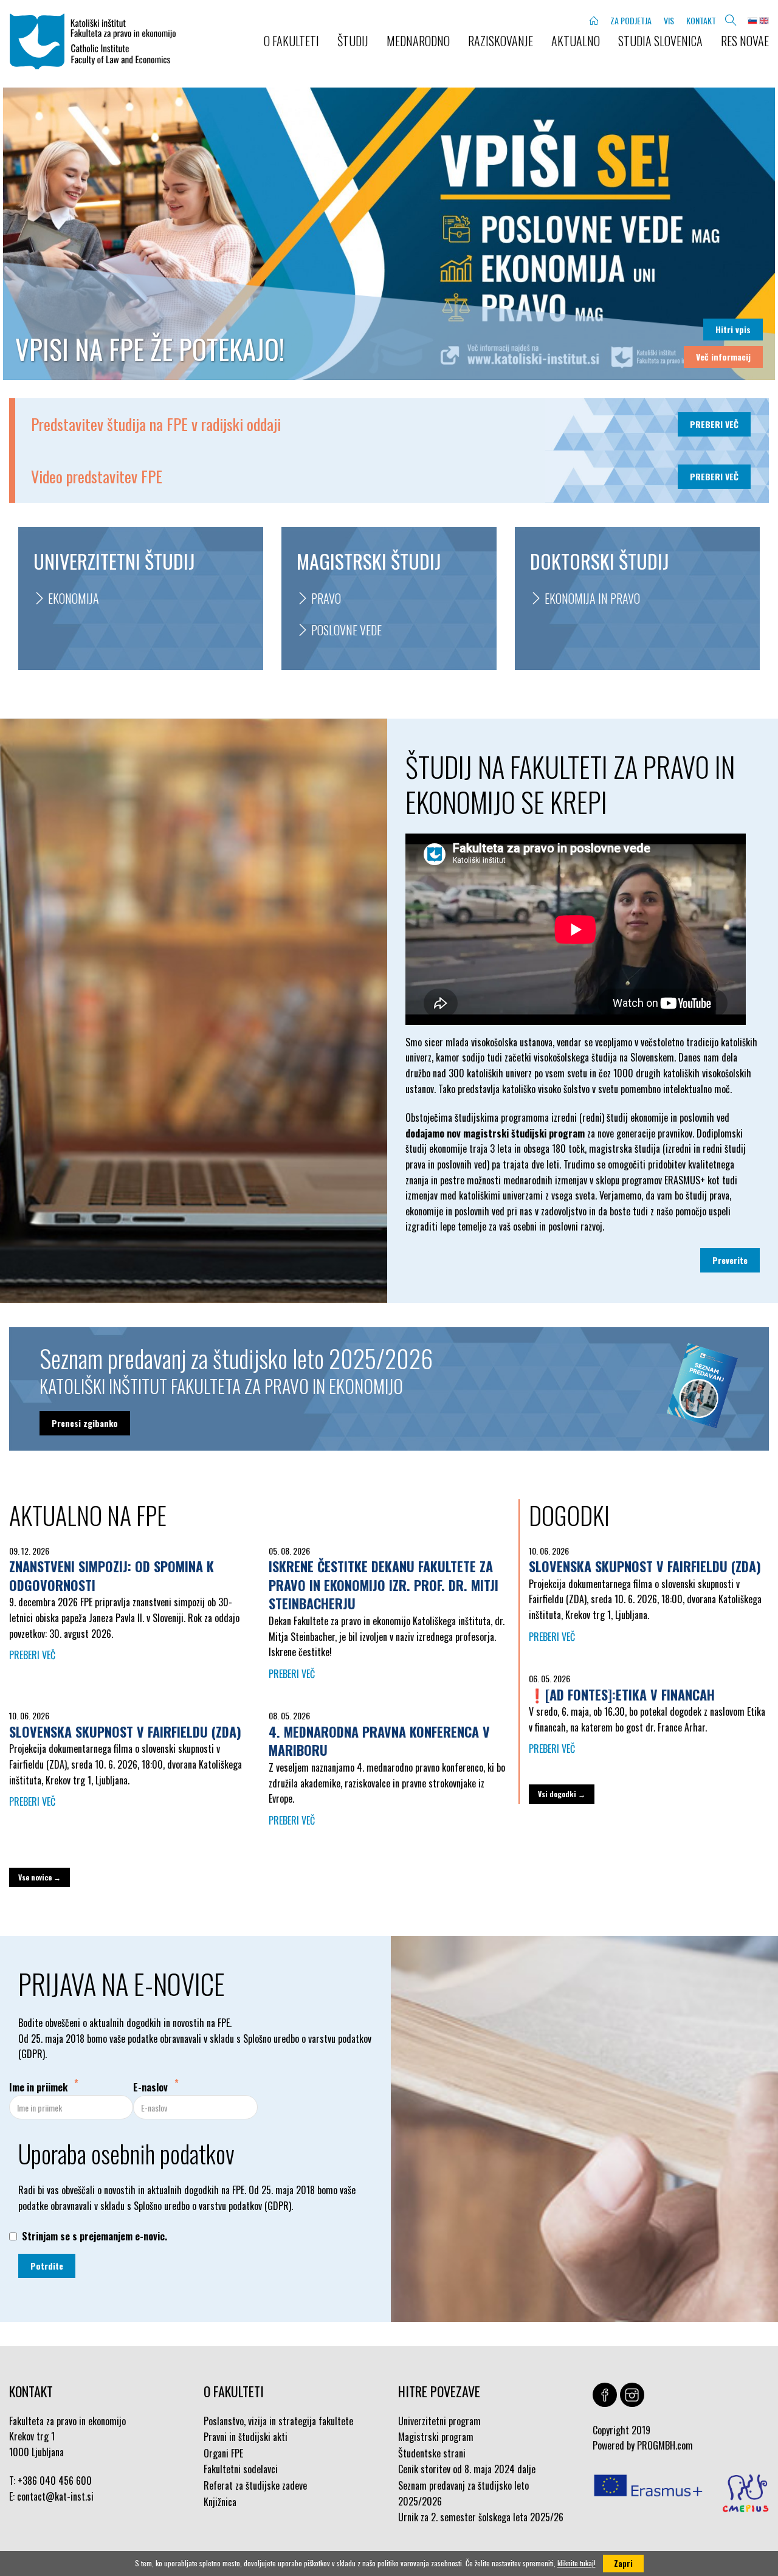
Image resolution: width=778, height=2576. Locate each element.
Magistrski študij (369, 561)
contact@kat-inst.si (55, 2496)
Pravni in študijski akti (246, 2437)
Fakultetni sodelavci (241, 2469)
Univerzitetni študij (114, 561)
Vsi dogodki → (562, 1794)
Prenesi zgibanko (85, 1423)
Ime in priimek (38, 2087)
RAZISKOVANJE (501, 41)
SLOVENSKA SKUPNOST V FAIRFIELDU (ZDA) (125, 1732)
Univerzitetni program (439, 2421)
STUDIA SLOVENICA (660, 41)
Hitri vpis (733, 329)
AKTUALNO (576, 41)
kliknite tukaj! (577, 2563)
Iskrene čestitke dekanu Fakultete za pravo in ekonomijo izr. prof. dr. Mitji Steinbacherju (384, 1585)
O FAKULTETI (291, 41)
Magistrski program (436, 2437)
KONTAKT (701, 20)
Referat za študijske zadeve (255, 2485)
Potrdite (47, 2266)
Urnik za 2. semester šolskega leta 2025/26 (481, 2517)
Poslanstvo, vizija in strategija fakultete (278, 2421)
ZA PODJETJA (631, 20)
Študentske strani (432, 2453)
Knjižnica (220, 2502)
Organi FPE (223, 2453)
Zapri (623, 2563)
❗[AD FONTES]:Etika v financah (622, 1694)
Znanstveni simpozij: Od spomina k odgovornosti (112, 1576)
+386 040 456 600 (55, 2481)
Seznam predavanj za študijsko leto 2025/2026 (463, 2493)
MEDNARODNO (418, 41)
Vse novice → (40, 1877)
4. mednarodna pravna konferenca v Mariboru (379, 1741)
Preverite (730, 1260)
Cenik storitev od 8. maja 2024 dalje (467, 2469)
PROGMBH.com (665, 2445)
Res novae (745, 41)
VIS (669, 20)
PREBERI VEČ (714, 424)
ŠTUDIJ (353, 41)
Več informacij (723, 357)
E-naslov (150, 2087)
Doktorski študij (599, 561)
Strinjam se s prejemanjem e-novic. (95, 2236)
